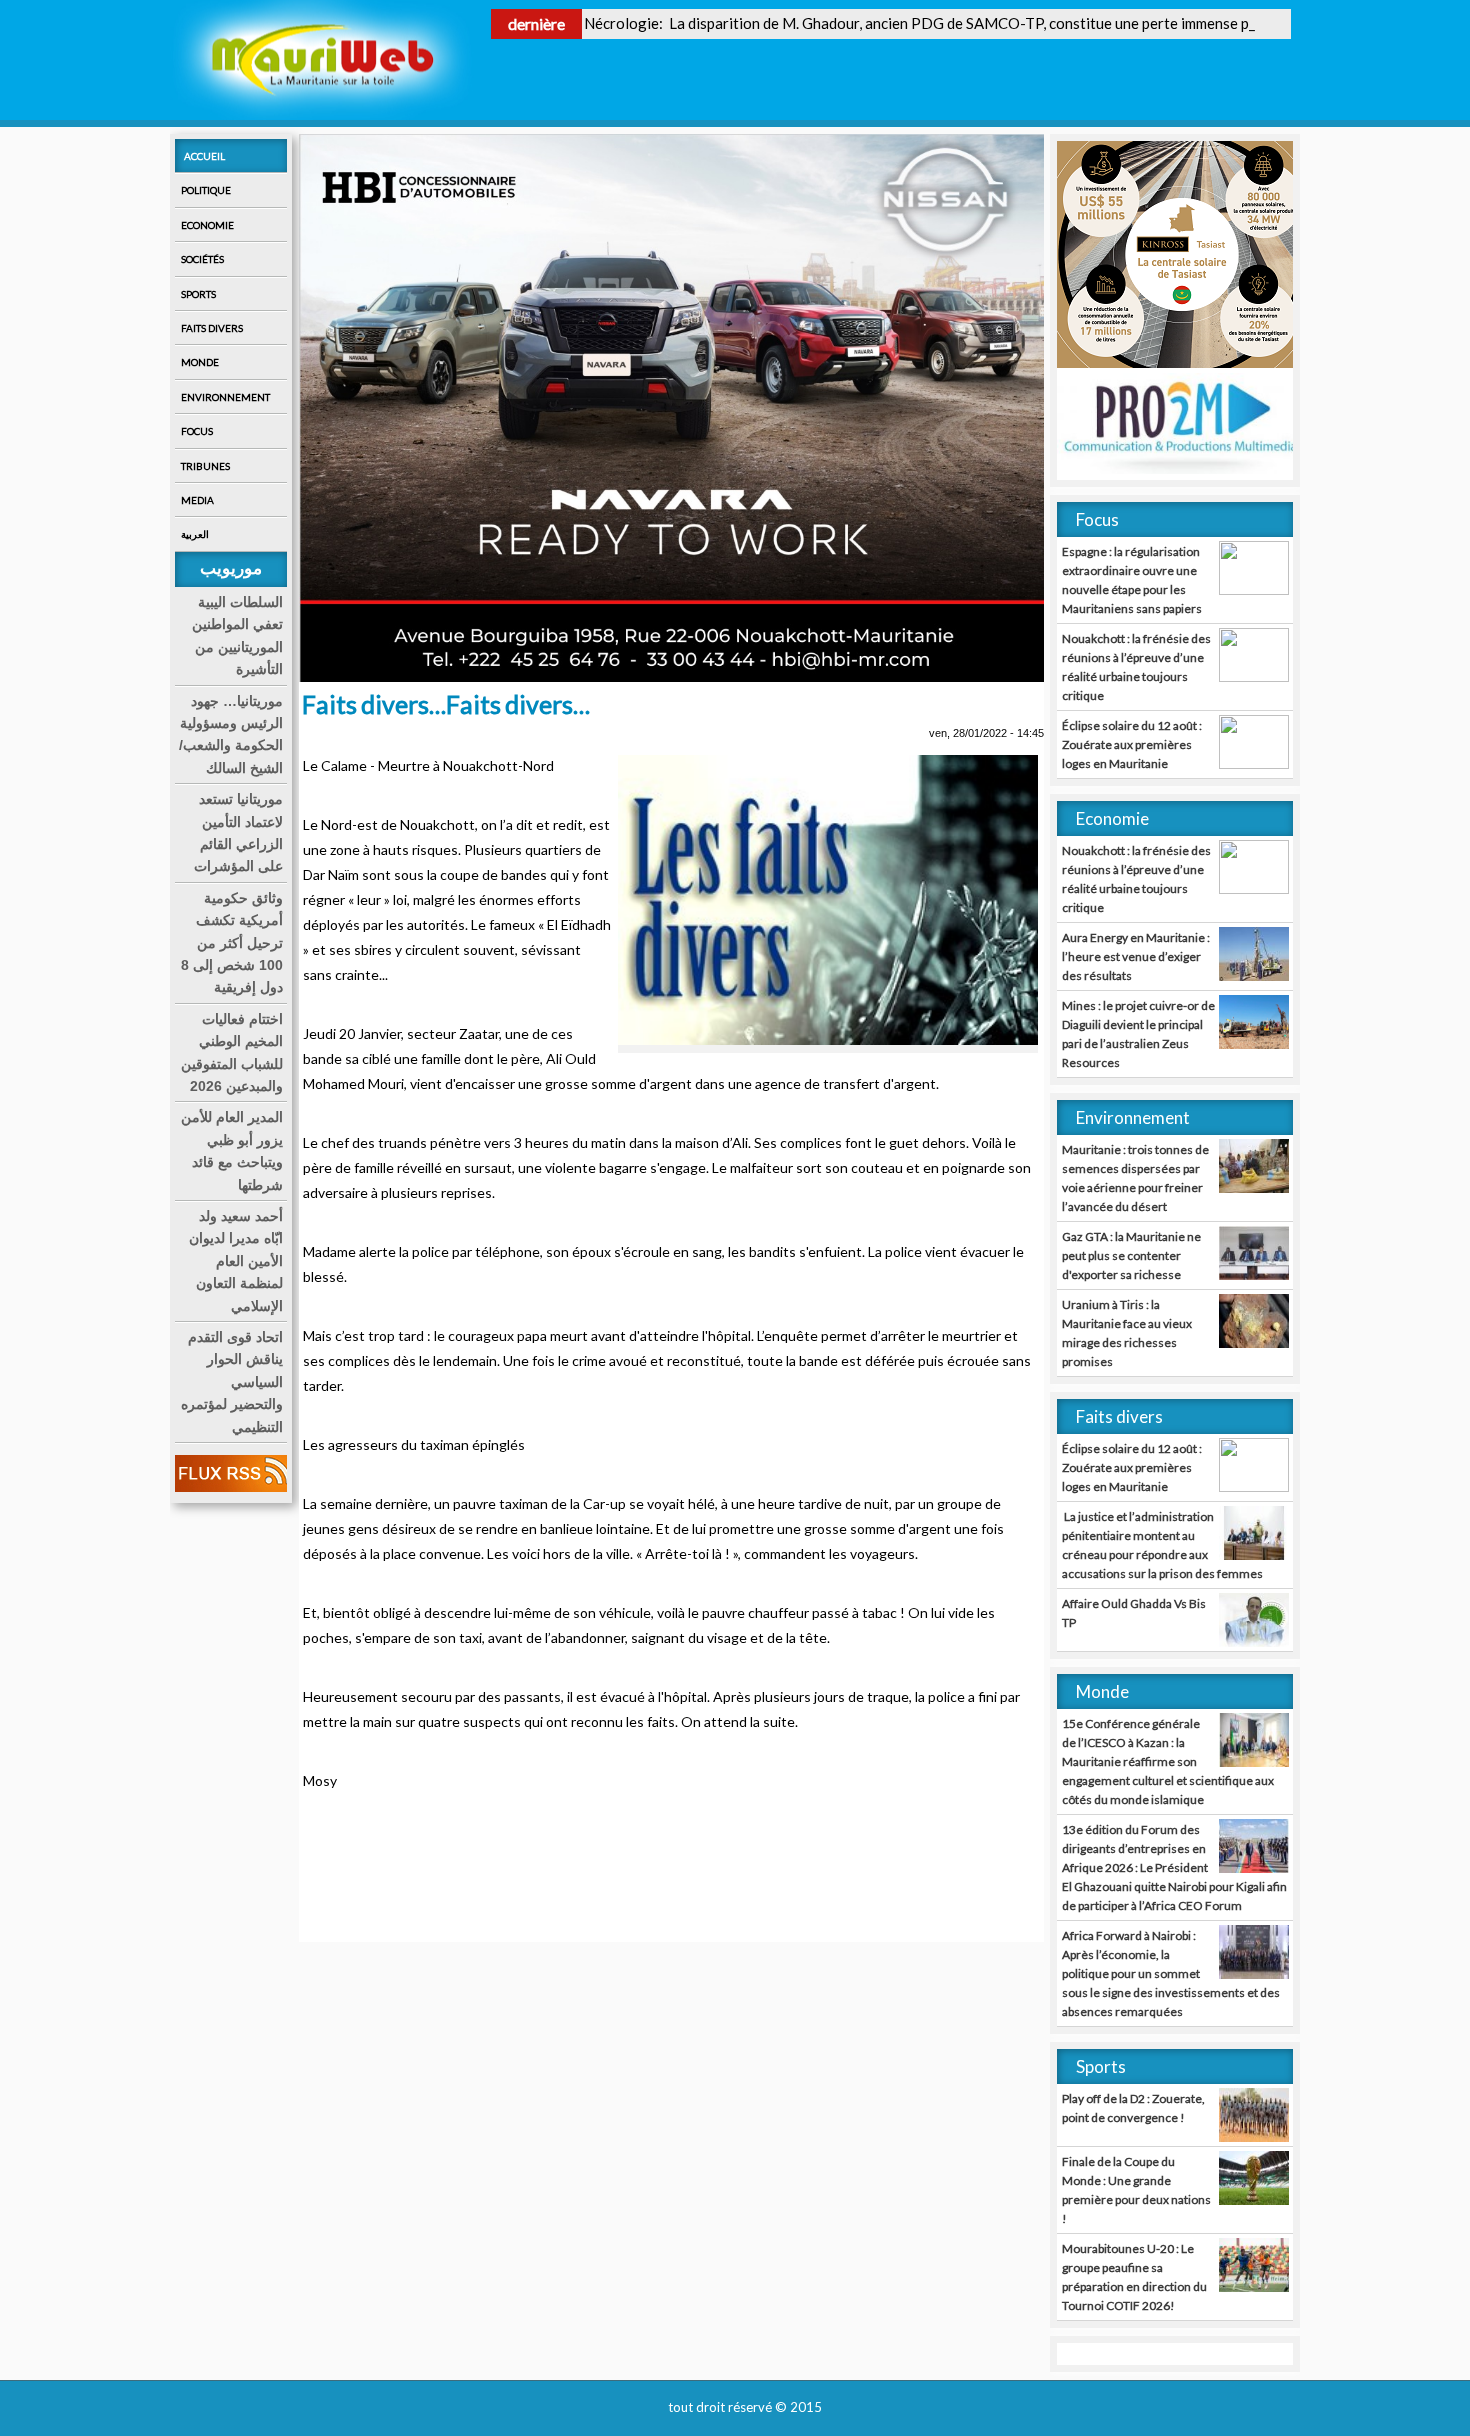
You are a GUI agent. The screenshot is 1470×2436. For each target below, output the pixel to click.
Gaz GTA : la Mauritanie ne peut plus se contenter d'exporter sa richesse (1131, 1255)
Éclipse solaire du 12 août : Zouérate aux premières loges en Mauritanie (1132, 744)
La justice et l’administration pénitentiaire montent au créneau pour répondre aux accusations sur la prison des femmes (1162, 1545)
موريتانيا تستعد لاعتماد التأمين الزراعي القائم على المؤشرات (238, 832)
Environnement (225, 397)
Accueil (204, 156)
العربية (195, 534)
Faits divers (212, 328)
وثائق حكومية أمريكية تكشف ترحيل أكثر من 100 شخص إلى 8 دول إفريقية (232, 943)
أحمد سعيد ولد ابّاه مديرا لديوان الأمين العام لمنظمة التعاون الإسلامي (236, 1261)
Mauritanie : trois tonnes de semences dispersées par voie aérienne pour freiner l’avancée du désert (1135, 1178)
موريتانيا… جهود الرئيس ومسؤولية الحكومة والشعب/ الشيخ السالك (231, 734)
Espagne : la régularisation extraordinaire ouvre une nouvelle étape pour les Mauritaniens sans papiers (1132, 580)
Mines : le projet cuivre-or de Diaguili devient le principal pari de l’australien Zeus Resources (1138, 1034)
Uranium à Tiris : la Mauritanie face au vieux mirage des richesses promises (1127, 1333)
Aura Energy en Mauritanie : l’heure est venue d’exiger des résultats (1136, 956)
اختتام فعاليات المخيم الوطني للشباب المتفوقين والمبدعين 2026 (232, 1052)
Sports (198, 294)
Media (197, 500)
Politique (206, 190)
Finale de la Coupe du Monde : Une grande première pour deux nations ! (1136, 2190)
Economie (207, 225)
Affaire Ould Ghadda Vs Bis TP (1134, 1613)
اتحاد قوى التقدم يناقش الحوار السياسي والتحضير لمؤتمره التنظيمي (232, 1382)
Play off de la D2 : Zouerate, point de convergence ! (1133, 2108)
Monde (200, 362)
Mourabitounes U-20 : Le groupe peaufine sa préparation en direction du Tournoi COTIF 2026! (1134, 2277)
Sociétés (202, 259)
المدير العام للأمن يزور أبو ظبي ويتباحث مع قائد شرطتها (232, 1150)
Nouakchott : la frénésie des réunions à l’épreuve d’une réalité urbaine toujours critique (1136, 667)
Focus (197, 431)
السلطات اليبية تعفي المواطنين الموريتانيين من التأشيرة (237, 635)
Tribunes (205, 466)
